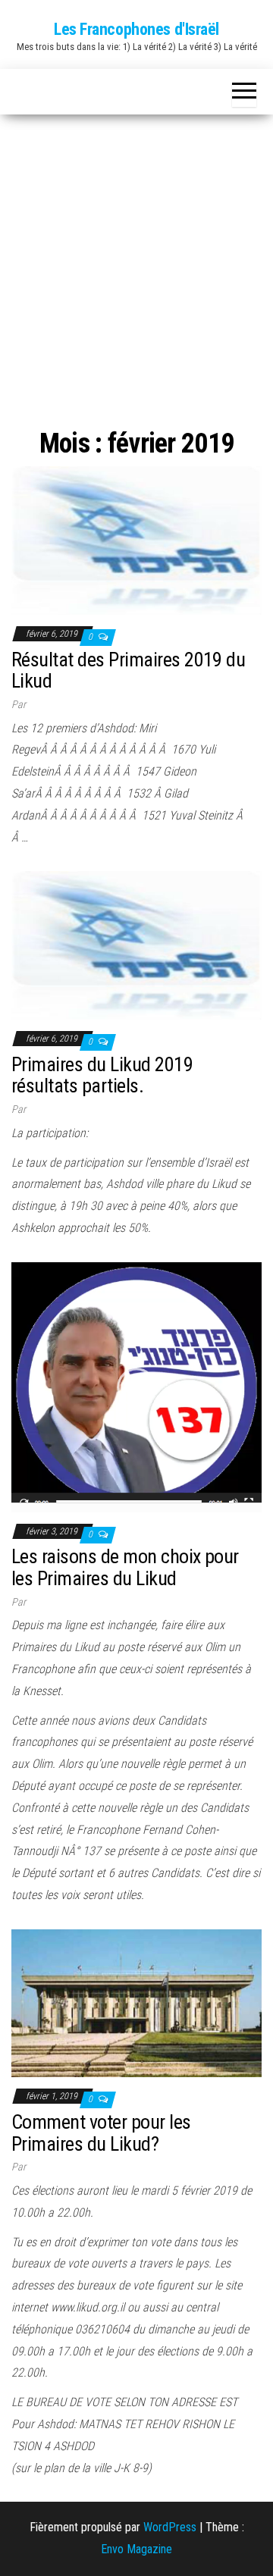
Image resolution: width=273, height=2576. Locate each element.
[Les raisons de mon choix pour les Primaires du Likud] (136, 1386)
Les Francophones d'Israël (136, 29)
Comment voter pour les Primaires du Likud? (101, 2133)
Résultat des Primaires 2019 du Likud (128, 671)
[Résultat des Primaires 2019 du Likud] (136, 539)
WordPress (170, 2527)
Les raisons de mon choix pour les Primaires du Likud (125, 1567)
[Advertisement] (136, 259)
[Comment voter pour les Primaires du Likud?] (136, 2003)
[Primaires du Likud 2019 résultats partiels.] (136, 945)
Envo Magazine (136, 2549)
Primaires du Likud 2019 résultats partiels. (102, 1075)
